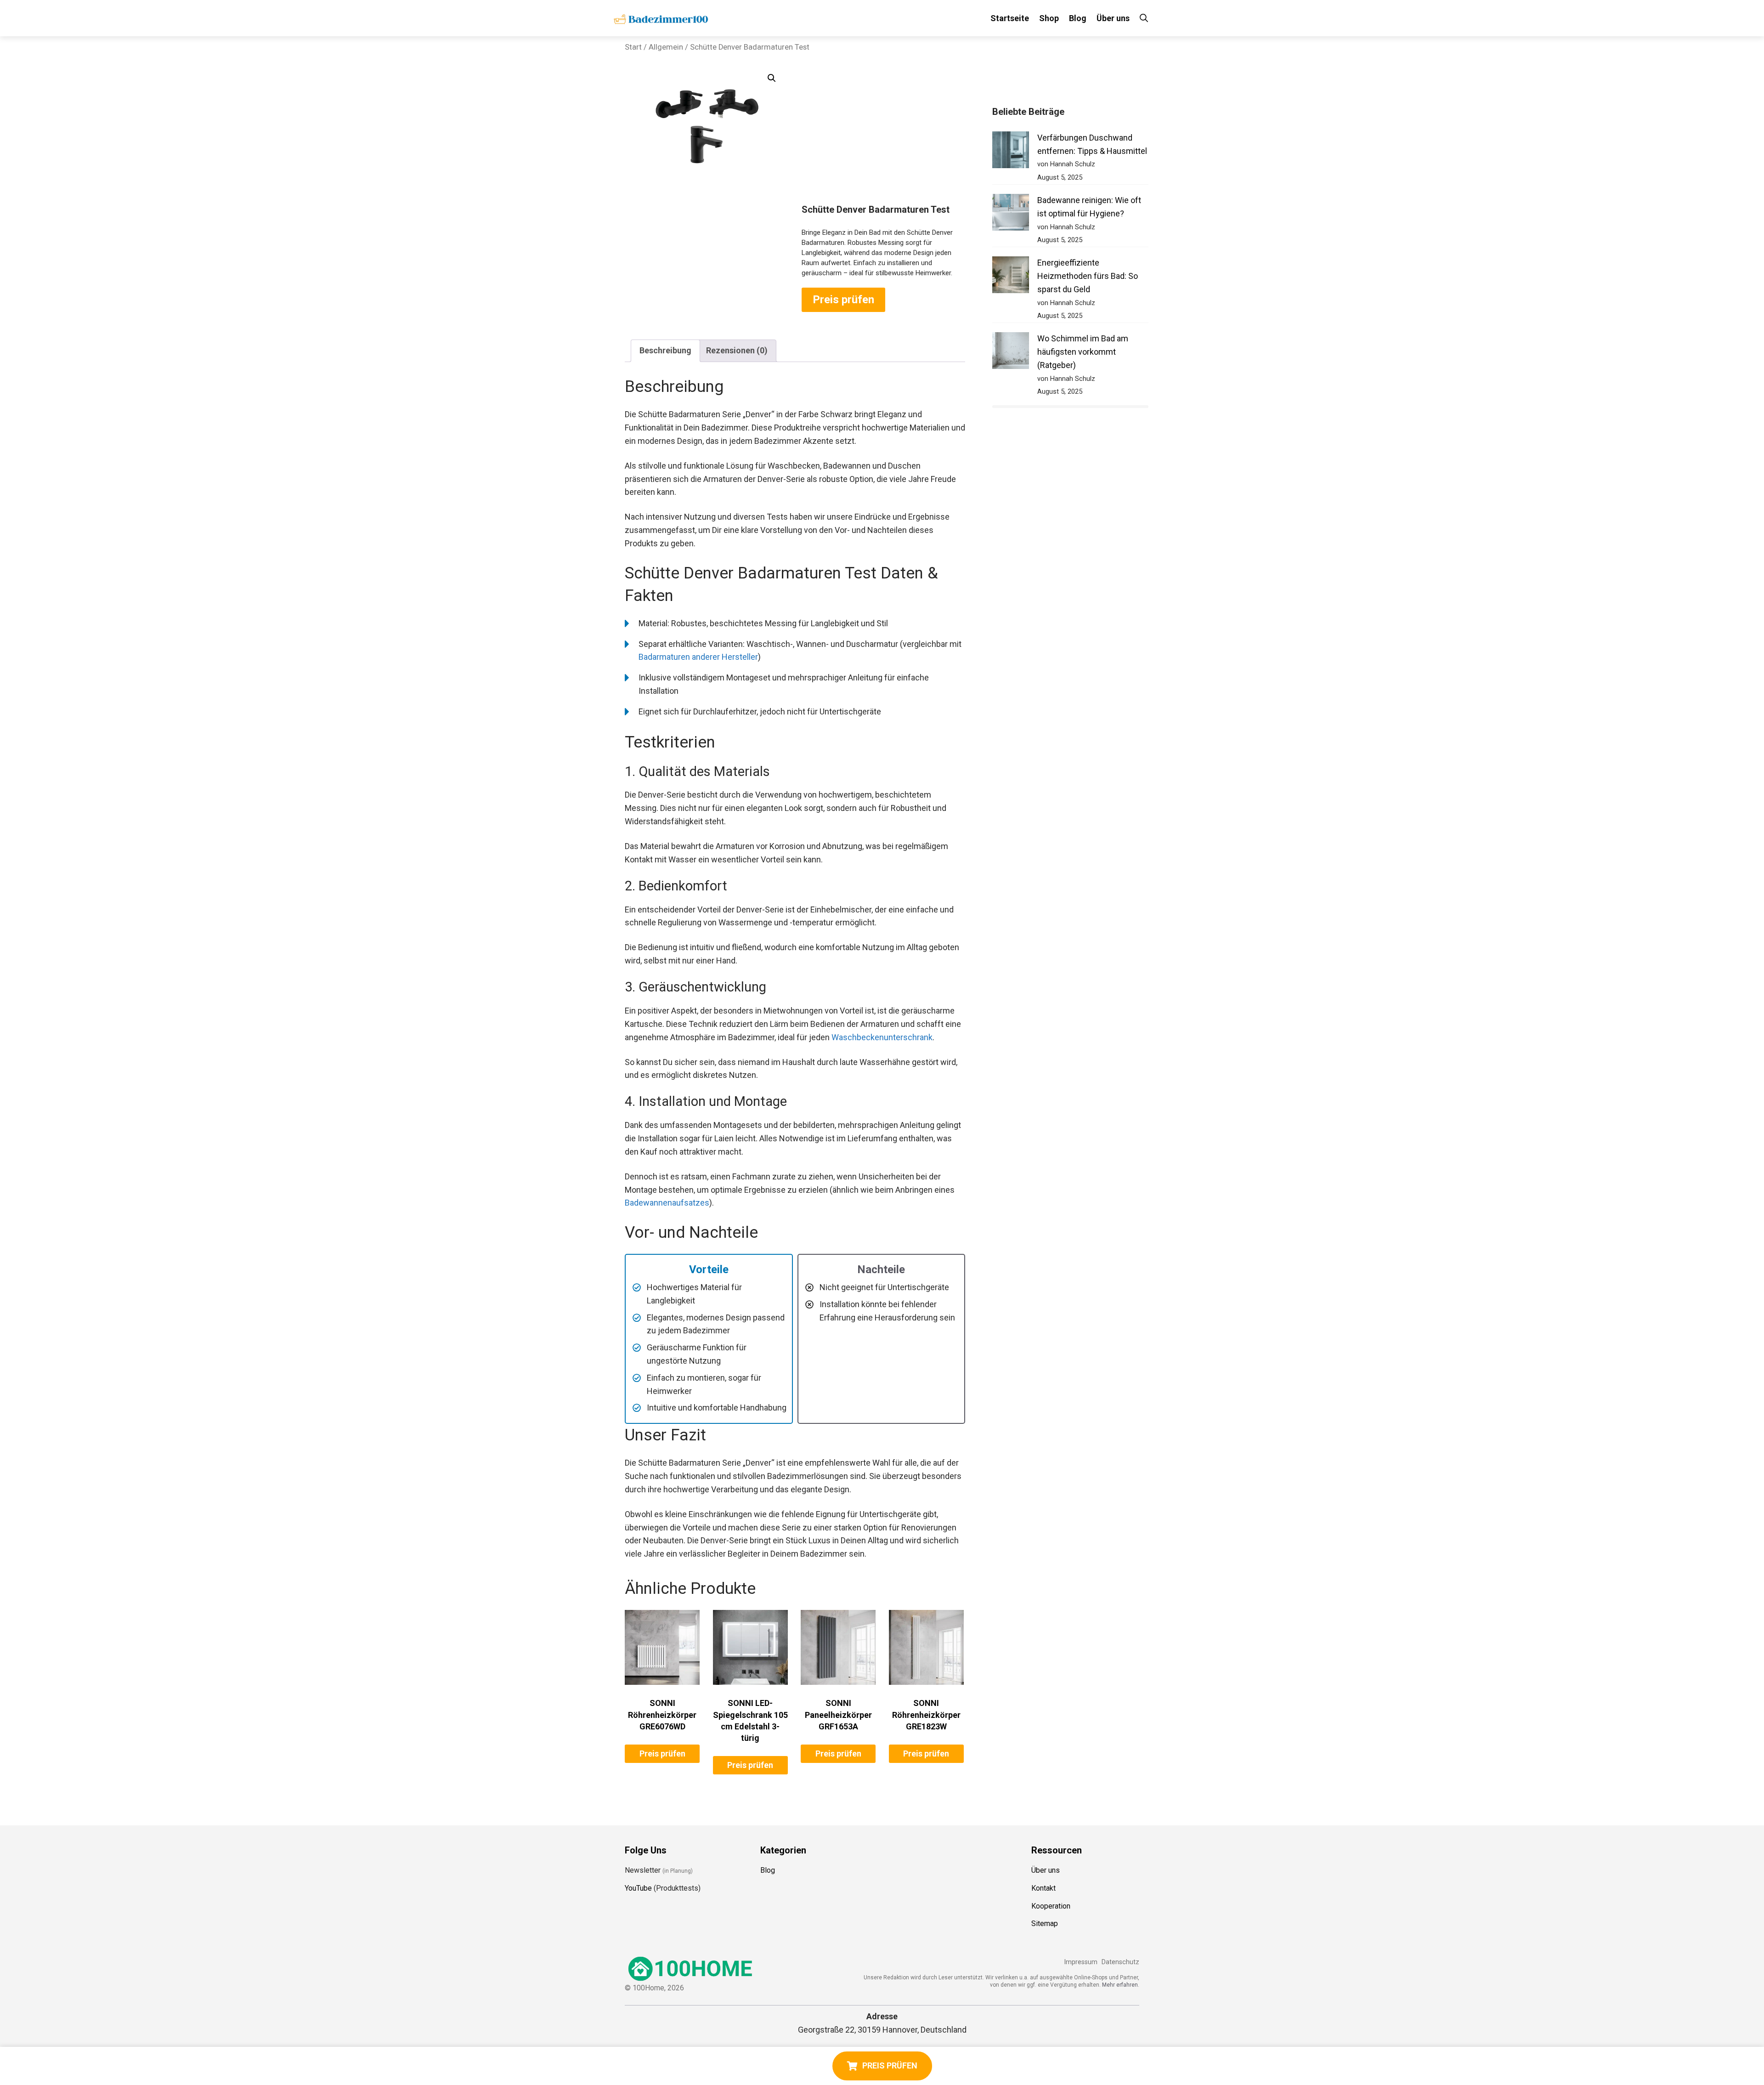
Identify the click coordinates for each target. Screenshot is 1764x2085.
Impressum (1081, 1962)
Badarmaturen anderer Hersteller (698, 657)
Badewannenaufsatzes (667, 1203)
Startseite (1010, 18)
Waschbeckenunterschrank (882, 1037)
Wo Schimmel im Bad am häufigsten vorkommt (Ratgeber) (1083, 352)
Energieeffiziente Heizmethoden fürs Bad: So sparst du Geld (1088, 276)
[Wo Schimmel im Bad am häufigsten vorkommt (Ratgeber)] (1011, 353)
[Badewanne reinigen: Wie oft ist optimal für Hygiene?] (1011, 214)
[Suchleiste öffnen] (1144, 18)
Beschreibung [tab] (665, 350)
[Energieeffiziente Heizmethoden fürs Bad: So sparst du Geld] (1011, 277)
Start (633, 47)
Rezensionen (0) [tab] (737, 350)
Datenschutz (1120, 1962)
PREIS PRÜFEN (890, 2065)
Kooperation (1051, 1906)
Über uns (1113, 18)
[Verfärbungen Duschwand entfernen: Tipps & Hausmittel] (1011, 152)
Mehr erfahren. (1121, 1985)
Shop (1049, 18)
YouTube (638, 1888)
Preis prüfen (843, 300)
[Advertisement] (883, 135)
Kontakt (1043, 1888)
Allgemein (666, 47)
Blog (1078, 18)
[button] (772, 78)
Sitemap (1045, 1924)
